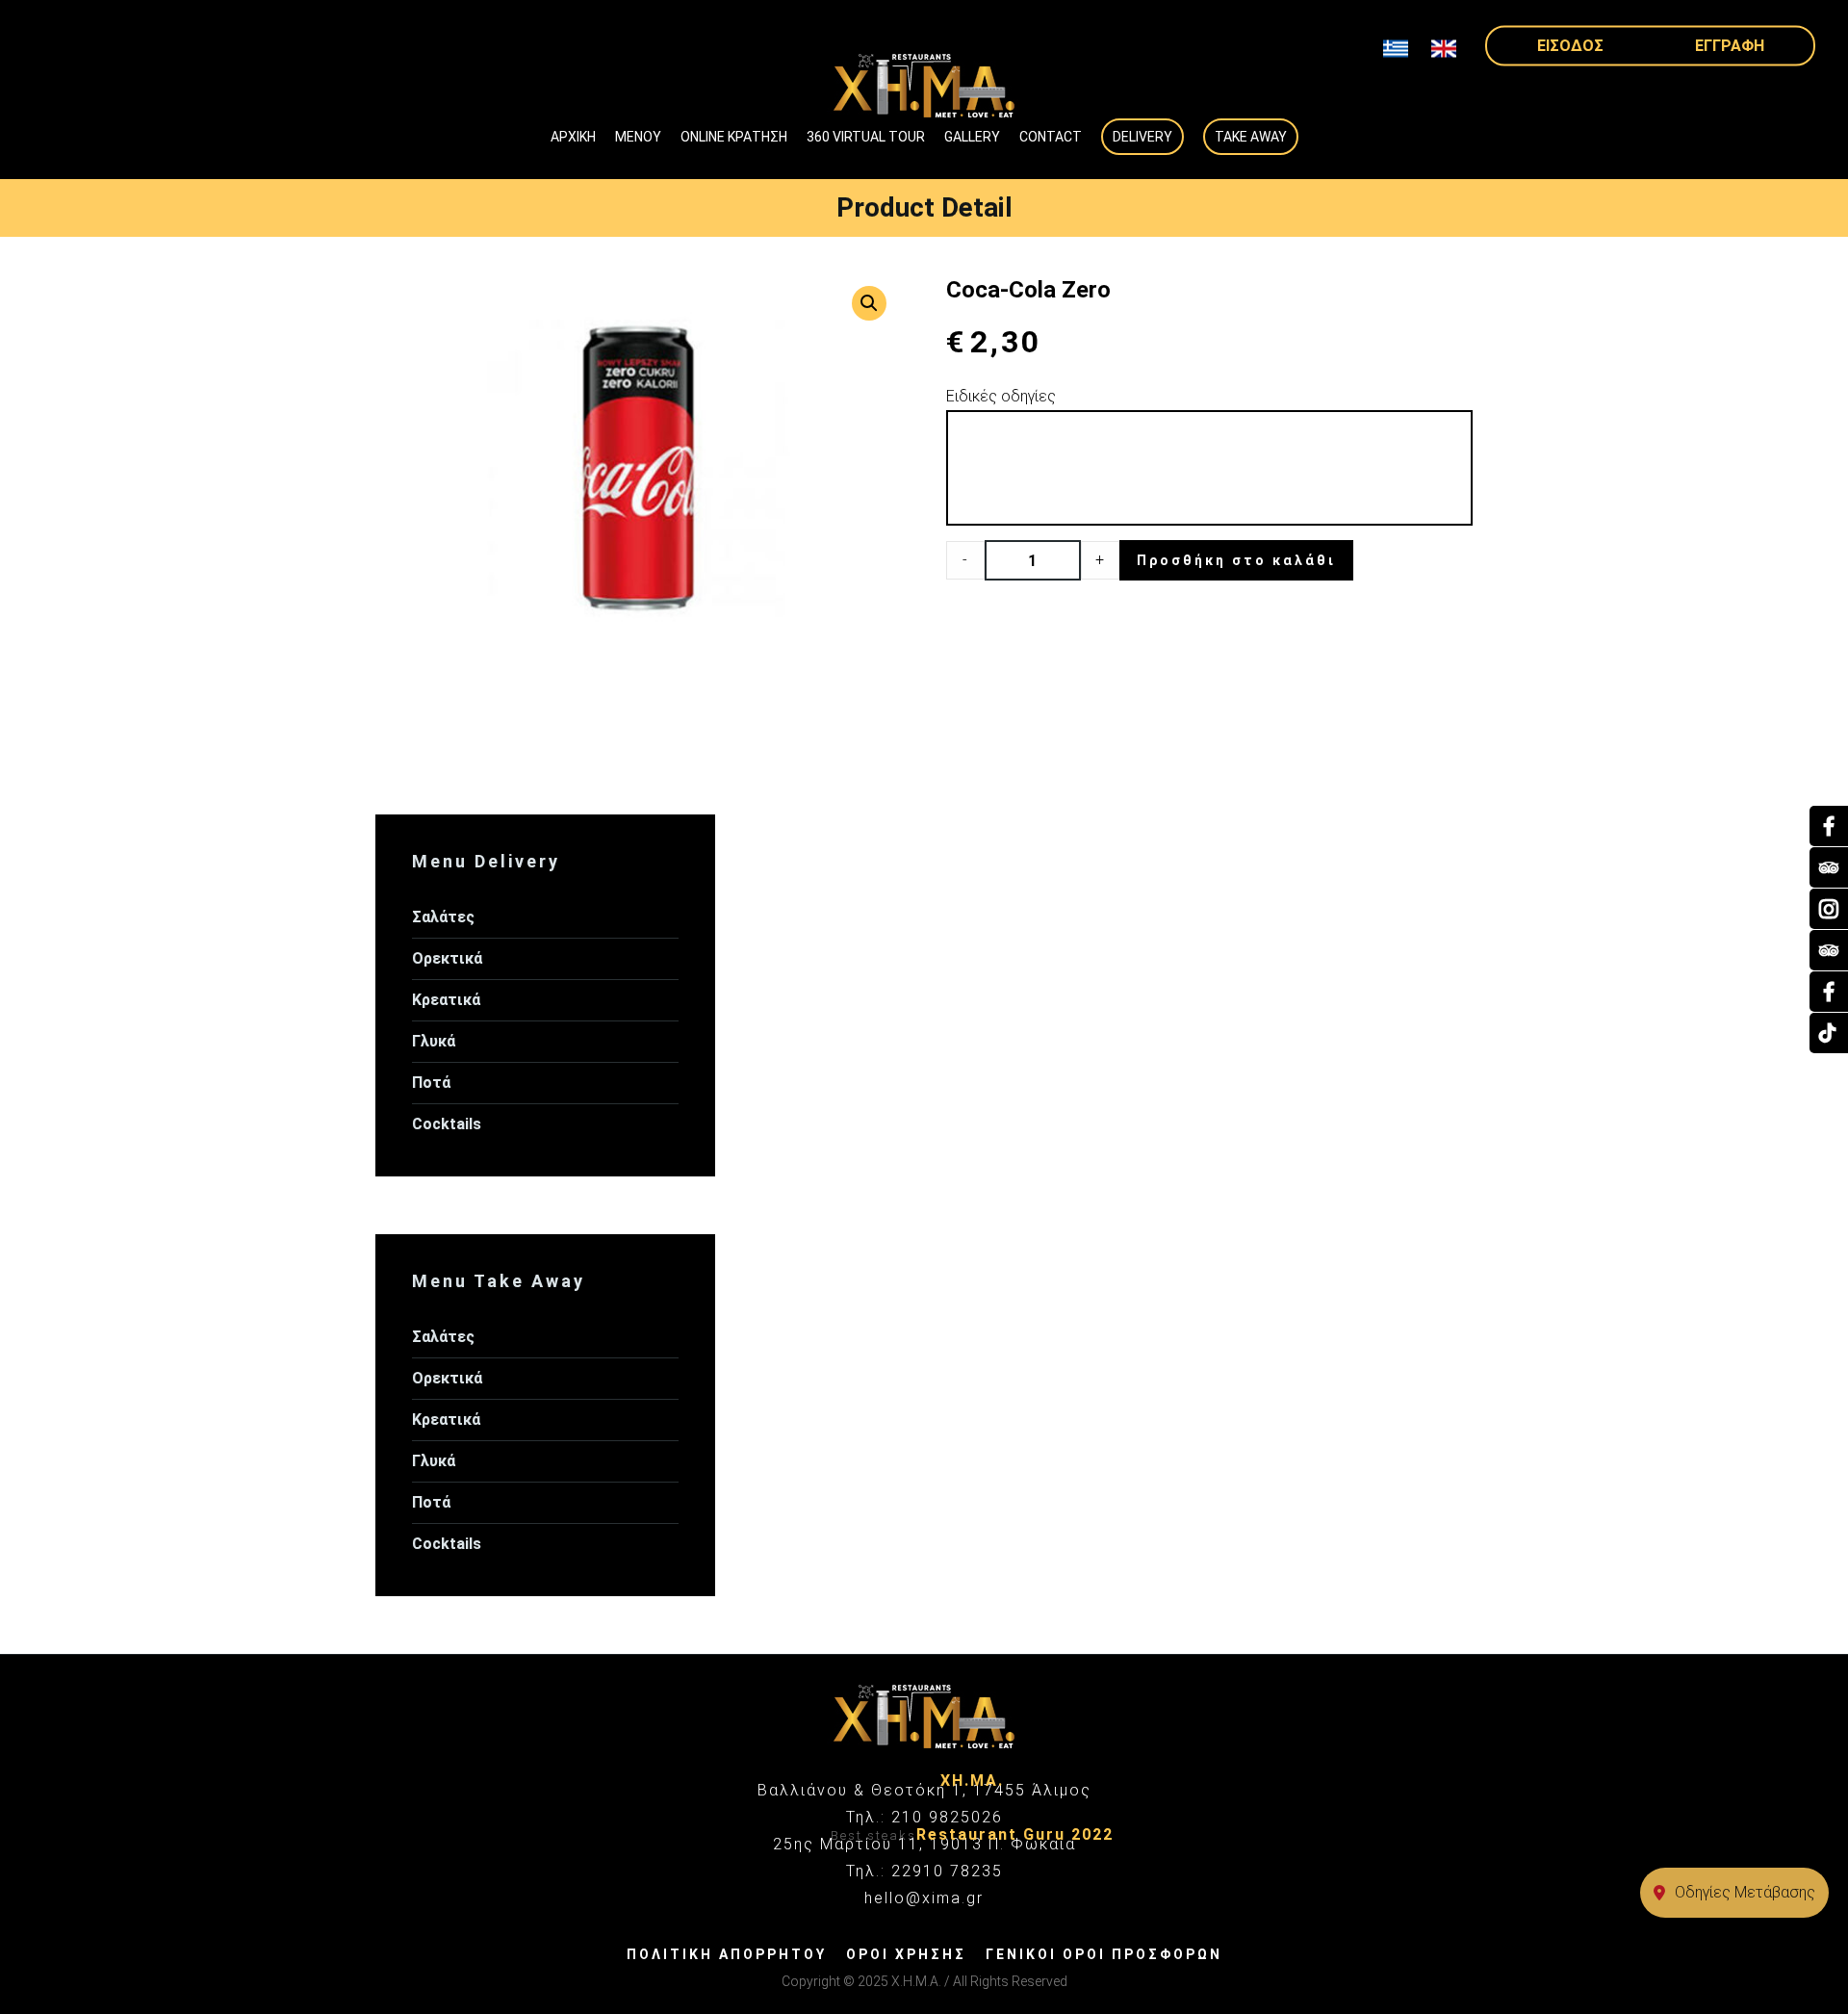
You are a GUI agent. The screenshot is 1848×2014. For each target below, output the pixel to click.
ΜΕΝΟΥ (638, 137)
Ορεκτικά (447, 958)
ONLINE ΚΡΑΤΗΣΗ (734, 137)
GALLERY (972, 137)
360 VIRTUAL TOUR (866, 137)
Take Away (1251, 137)
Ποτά (431, 1083)
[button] (869, 303)
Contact (1051, 137)
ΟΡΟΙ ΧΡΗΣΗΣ (906, 1954)
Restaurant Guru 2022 (1015, 1834)
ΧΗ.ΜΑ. (972, 1781)
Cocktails (447, 1124)
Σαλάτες (443, 917)
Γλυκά (434, 1041)
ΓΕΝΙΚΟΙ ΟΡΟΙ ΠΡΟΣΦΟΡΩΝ (1104, 1954)
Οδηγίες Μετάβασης (1745, 1892)
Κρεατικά (446, 1000)
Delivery (1142, 137)
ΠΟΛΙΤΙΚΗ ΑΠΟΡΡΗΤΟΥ (727, 1954)
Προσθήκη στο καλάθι (1236, 560)
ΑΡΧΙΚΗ (573, 137)
